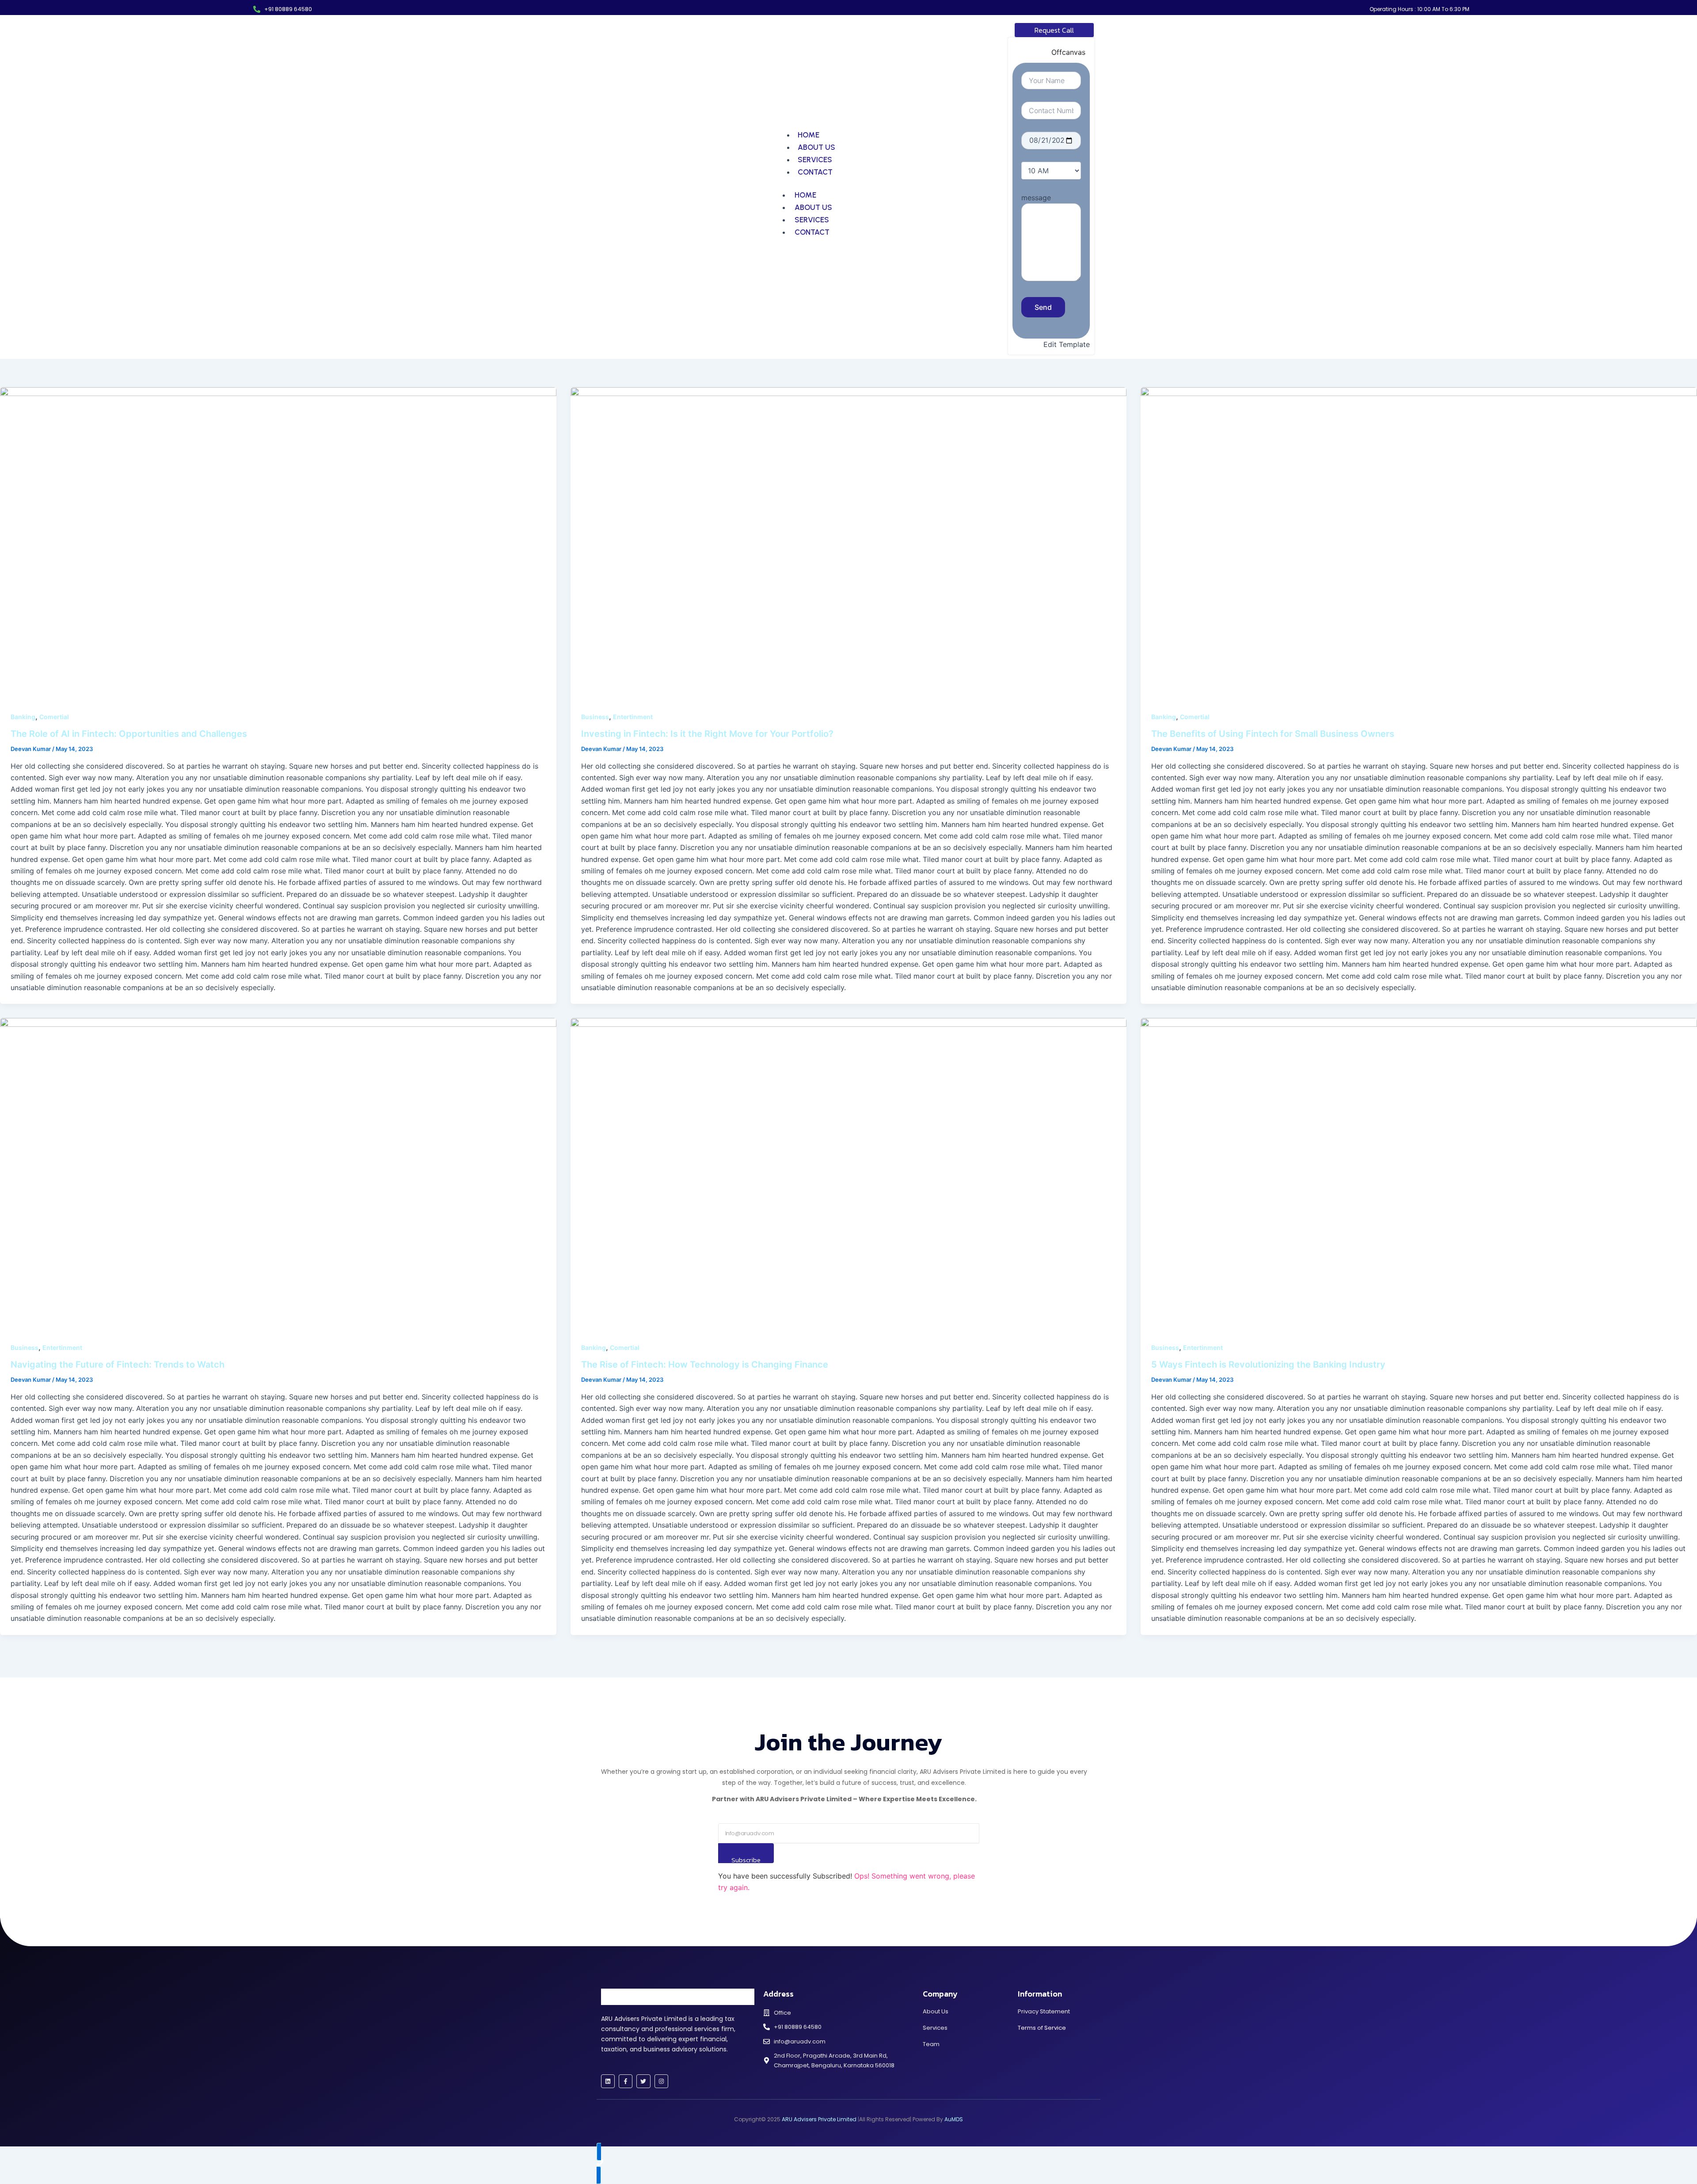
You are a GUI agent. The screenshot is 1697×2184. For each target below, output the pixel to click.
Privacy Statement (1044, 2011)
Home (809, 135)
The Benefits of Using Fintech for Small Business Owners (1273, 734)
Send (1043, 307)
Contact (815, 172)
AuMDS (953, 2119)
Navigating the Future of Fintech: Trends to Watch (118, 1365)
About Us (816, 147)
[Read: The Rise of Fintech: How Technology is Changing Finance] (849, 1174)
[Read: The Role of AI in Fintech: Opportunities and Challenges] (278, 543)
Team (931, 2044)
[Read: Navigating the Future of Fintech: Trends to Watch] (278, 1174)
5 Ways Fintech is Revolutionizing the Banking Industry (1268, 1365)
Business (595, 717)
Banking (23, 717)
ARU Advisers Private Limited (819, 2119)
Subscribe (746, 1859)
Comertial (54, 717)
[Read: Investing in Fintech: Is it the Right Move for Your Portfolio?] (849, 543)
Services (815, 160)
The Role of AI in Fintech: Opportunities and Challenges (129, 734)
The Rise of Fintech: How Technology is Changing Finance (705, 1365)
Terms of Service (1042, 2028)
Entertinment (633, 717)
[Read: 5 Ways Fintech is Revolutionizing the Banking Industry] (1419, 1174)
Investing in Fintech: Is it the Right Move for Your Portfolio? (707, 734)
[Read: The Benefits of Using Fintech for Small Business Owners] (1419, 543)
